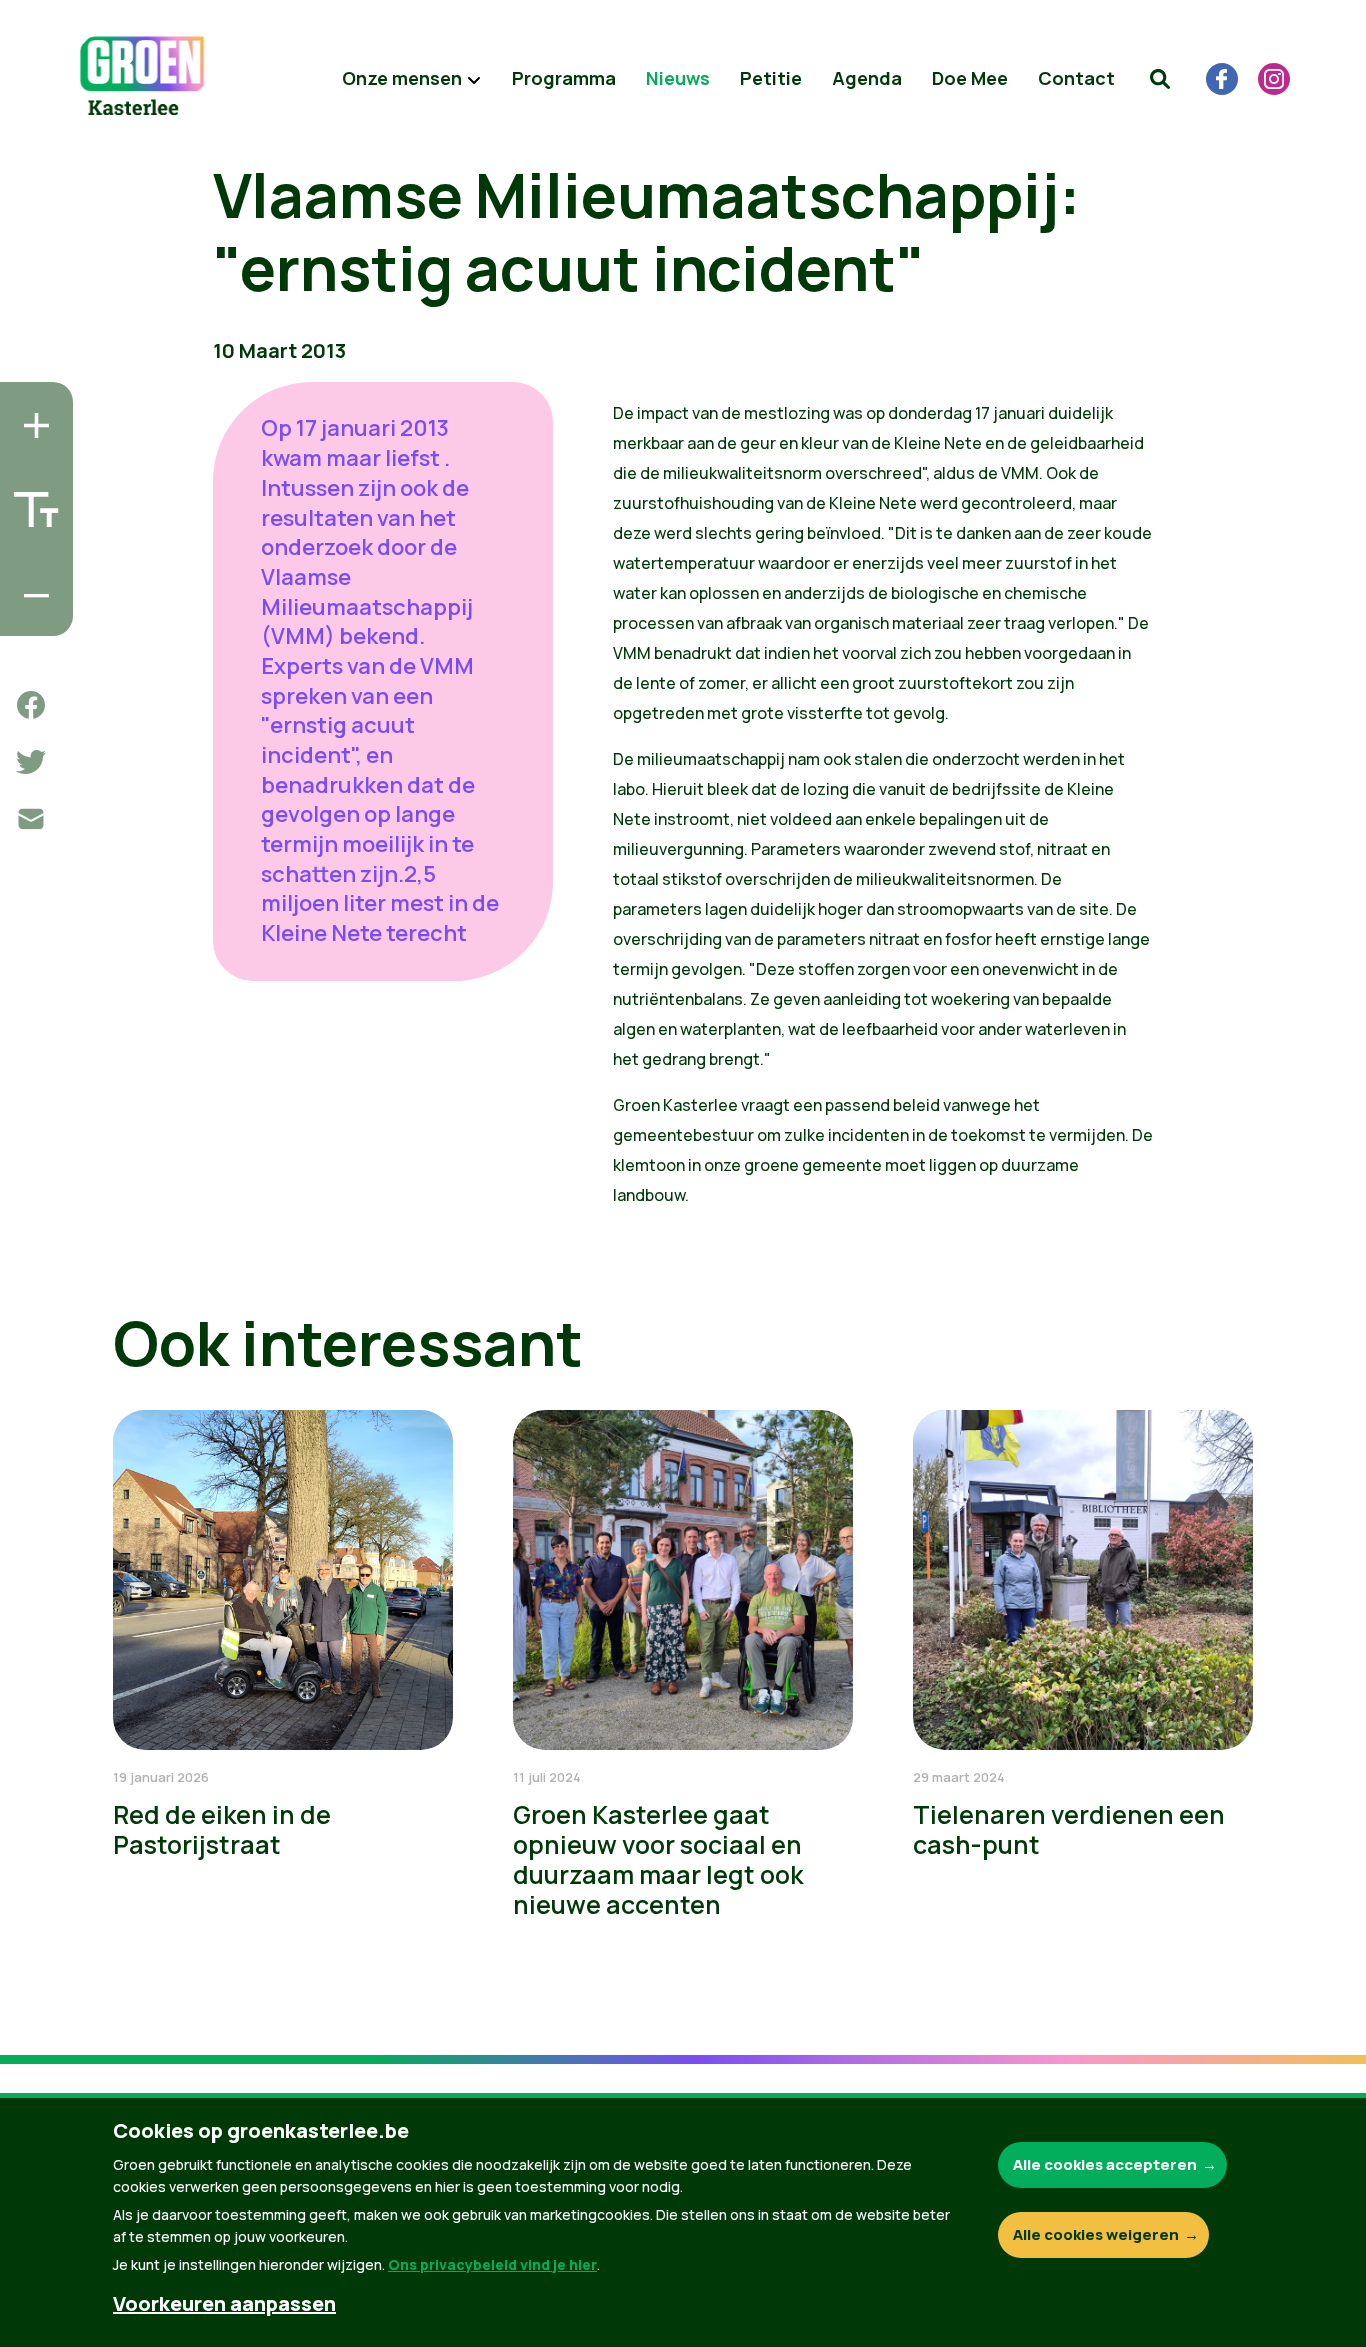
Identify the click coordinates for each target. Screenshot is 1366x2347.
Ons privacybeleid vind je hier (492, 2264)
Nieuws (678, 78)
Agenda (867, 78)
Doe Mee (970, 78)
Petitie (771, 78)
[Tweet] (31, 762)
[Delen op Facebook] (31, 705)
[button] (1160, 79)
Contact (1076, 78)
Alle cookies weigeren (1096, 2234)
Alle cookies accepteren (1105, 2164)
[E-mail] (31, 819)
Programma (564, 78)
